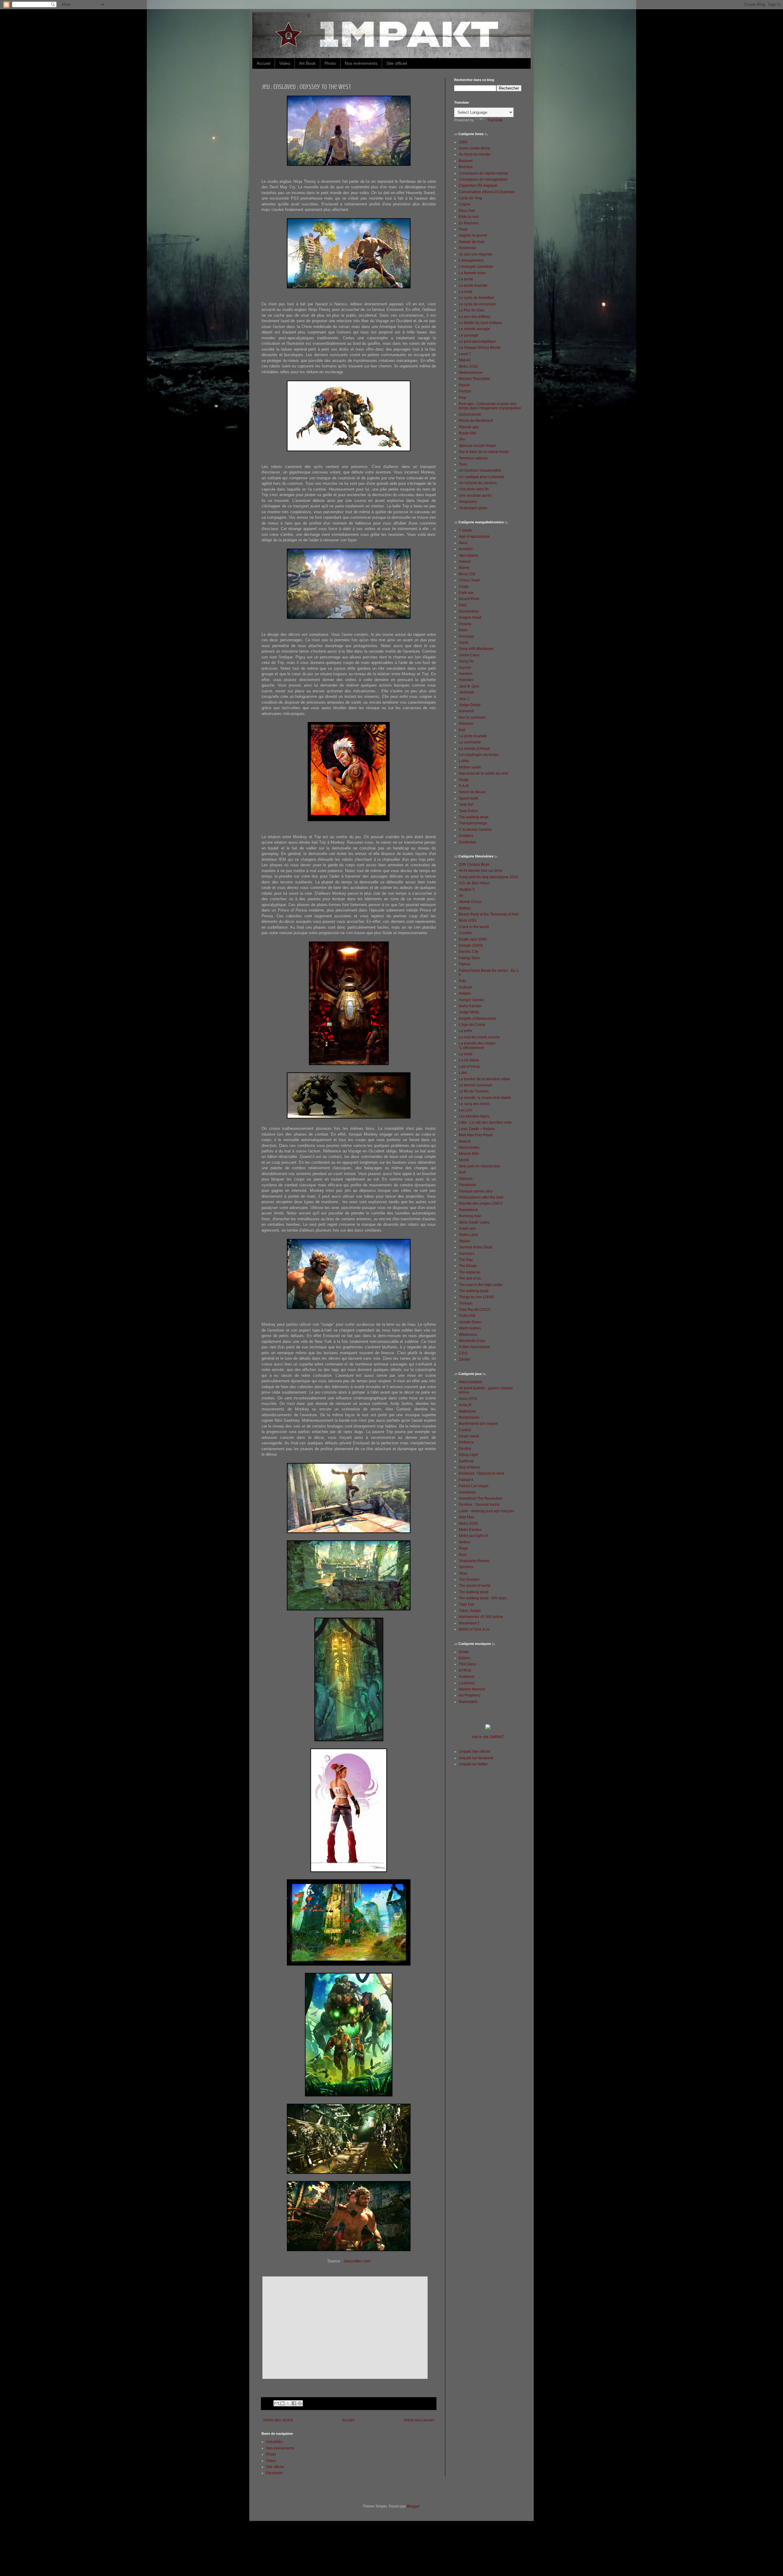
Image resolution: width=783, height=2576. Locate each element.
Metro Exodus (470, 1530)
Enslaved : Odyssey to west (481, 1473)
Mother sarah (470, 767)
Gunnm (465, 668)
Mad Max (466, 1517)
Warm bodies (470, 1328)
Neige (464, 780)
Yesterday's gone (473, 508)
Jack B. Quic (469, 686)
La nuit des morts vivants (479, 1037)
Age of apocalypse (474, 536)
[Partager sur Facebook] (294, 2403)
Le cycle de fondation (477, 298)
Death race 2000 (473, 939)
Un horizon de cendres (478, 483)
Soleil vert (467, 1229)
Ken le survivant (472, 717)
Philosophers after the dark (481, 1197)
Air (461, 896)
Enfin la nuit (469, 217)
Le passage (469, 335)
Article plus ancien (419, 2420)
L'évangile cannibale (476, 267)
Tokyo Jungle (470, 1611)
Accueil (263, 63)
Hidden (465, 993)
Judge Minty (469, 1012)
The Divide (468, 1266)
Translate (495, 120)
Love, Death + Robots (477, 1129)
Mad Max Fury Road (476, 1135)
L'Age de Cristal (472, 1025)
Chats (464, 587)
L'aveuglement (471, 260)
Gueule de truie (472, 242)
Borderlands (469, 1417)
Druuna (465, 624)
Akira (463, 543)
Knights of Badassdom (477, 1019)
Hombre (466, 674)
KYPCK (465, 1671)
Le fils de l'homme (474, 1091)
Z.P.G (463, 1353)
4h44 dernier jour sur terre (481, 871)
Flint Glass (468, 1664)
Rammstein (468, 1702)
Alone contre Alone (475, 148)
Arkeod (465, 562)
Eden (463, 630)
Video (285, 63)
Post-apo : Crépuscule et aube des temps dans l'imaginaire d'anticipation (490, 406)
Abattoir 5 (467, 890)
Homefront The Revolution (481, 1498)
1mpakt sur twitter (473, 1764)
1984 (463, 142)
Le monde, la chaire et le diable (485, 1098)
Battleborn (467, 1411)
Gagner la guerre (473, 235)
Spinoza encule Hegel (477, 446)
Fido (462, 981)
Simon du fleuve (472, 792)
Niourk (464, 385)
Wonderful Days (472, 1341)
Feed (463, 229)
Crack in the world (474, 927)
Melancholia (469, 1148)
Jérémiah (467, 692)
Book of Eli (468, 920)
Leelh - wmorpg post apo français (486, 1511)
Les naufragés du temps (479, 755)
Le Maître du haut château (481, 323)
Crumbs (465, 933)
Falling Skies (469, 958)
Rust (463, 1555)
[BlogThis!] (282, 2403)
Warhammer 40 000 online (481, 1617)
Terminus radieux (473, 458)
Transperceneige (473, 823)
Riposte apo (469, 427)
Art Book (307, 63)
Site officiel (397, 63)
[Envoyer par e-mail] (276, 2403)
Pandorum (468, 1185)
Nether (464, 1542)
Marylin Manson (472, 1689)
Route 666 (468, 433)
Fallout (464, 964)
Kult (462, 730)
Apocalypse (469, 555)
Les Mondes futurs (474, 1116)
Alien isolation (471, 1382)
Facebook (274, 2473)
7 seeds (465, 530)
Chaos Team (469, 580)
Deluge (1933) (471, 945)
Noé (462, 1172)
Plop (463, 398)
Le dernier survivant (475, 1085)
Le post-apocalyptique (477, 341)
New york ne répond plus (480, 1166)
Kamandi (466, 711)
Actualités (274, 2442)
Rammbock (468, 1210)
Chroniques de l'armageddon (483, 179)
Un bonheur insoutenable (480, 470)
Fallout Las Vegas (474, 1486)
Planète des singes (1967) (481, 1203)
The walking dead (474, 817)
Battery (465, 908)
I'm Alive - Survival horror (479, 1505)
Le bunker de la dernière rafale (484, 1079)
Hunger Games (471, 1000)
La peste (466, 279)
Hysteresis (468, 248)
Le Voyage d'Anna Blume (480, 348)
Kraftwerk (467, 1677)
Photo (330, 63)
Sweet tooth (469, 798)
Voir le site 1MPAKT (488, 1737)
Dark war (466, 593)
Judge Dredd (470, 705)
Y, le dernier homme (475, 830)
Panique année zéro (476, 1191)
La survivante (470, 742)
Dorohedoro (469, 611)
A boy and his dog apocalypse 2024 (488, 877)
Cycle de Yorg (470, 198)
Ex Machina (469, 223)
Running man (470, 1216)
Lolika (464, 761)
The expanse (470, 1272)
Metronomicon (471, 373)
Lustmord (467, 1683)
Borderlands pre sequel (478, 1424)
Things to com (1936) (476, 1297)
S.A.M (464, 786)
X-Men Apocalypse (474, 1347)
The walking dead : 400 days (483, 1598)
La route (466, 292)
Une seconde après (475, 496)
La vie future (469, 1060)
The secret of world (475, 1586)
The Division (469, 1579)
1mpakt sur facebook (476, 1758)
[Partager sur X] (288, 2403)
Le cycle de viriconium (477, 304)
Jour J (464, 699)
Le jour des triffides (475, 317)
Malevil (465, 360)
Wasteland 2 (469, 1623)
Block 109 (467, 574)
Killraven (466, 724)
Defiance (466, 1442)
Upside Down (470, 1322)
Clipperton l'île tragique (478, 186)
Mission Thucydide (474, 379)
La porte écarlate (473, 736)
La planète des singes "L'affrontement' (477, 1045)
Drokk (464, 1652)
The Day (466, 1260)
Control (465, 1430)
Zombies (466, 836)
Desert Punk (469, 599)
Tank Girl (466, 805)
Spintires (466, 1567)
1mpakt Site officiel (474, 1752)
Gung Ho (466, 661)
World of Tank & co (474, 1629)
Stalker (465, 1241)
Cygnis (465, 204)
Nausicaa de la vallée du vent (483, 773)
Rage (463, 1548)
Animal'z (466, 549)
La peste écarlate (473, 286)
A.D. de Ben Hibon (474, 883)
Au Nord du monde (475, 154)
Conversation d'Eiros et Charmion (487, 192)
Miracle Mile (469, 1154)
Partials (465, 391)
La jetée (466, 1031)
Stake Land (468, 1235)
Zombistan (468, 842)
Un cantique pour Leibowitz (482, 477)
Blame (464, 568)
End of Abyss (469, 1467)
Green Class (469, 655)
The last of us (470, 1278)
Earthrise (466, 1461)
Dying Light (468, 1455)
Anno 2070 (468, 1399)
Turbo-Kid (467, 1316)
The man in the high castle (481, 1285)
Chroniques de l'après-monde (484, 173)
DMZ (463, 605)
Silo (462, 439)
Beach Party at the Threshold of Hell (489, 914)
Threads (466, 1303)
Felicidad (466, 636)
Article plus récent (278, 2420)
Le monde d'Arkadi (474, 749)
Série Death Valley (474, 1222)
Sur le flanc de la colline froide (484, 452)
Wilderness (468, 1335)
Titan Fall (466, 1605)
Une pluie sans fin (474, 489)
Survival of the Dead (476, 1247)
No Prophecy (470, 1695)
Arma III (465, 1405)
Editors (465, 1658)
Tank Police (468, 811)
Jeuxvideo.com (357, 2261)
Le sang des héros (474, 1104)
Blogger (413, 2506)
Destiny (465, 1449)
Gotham (465, 987)
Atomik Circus (470, 902)
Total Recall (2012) (475, 1310)
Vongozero (468, 502)
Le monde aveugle (474, 329)
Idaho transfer (470, 1006)
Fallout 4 (466, 1480)
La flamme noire (472, 273)
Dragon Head (470, 617)
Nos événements (361, 63)
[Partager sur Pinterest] (300, 2403)
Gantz (464, 643)
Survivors (467, 1254)
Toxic (463, 464)
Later (463, 1073)
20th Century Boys (474, 864)
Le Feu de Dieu (472, 310)
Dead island (469, 1436)
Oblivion (466, 1179)
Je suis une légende (476, 254)
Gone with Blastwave (476, 649)
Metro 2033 (468, 367)
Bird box (466, 167)
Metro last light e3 (473, 1536)
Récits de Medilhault (476, 421)
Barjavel (466, 161)
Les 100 (466, 1110)
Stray (463, 1573)
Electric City (469, 952)
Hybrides (466, 680)
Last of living (469, 1067)
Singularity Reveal (474, 1561)
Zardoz (465, 1359)
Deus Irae (467, 211)
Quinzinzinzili (470, 415)
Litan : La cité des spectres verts (485, 1122)
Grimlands (467, 1492)
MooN (464, 1160)
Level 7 (465, 354)
